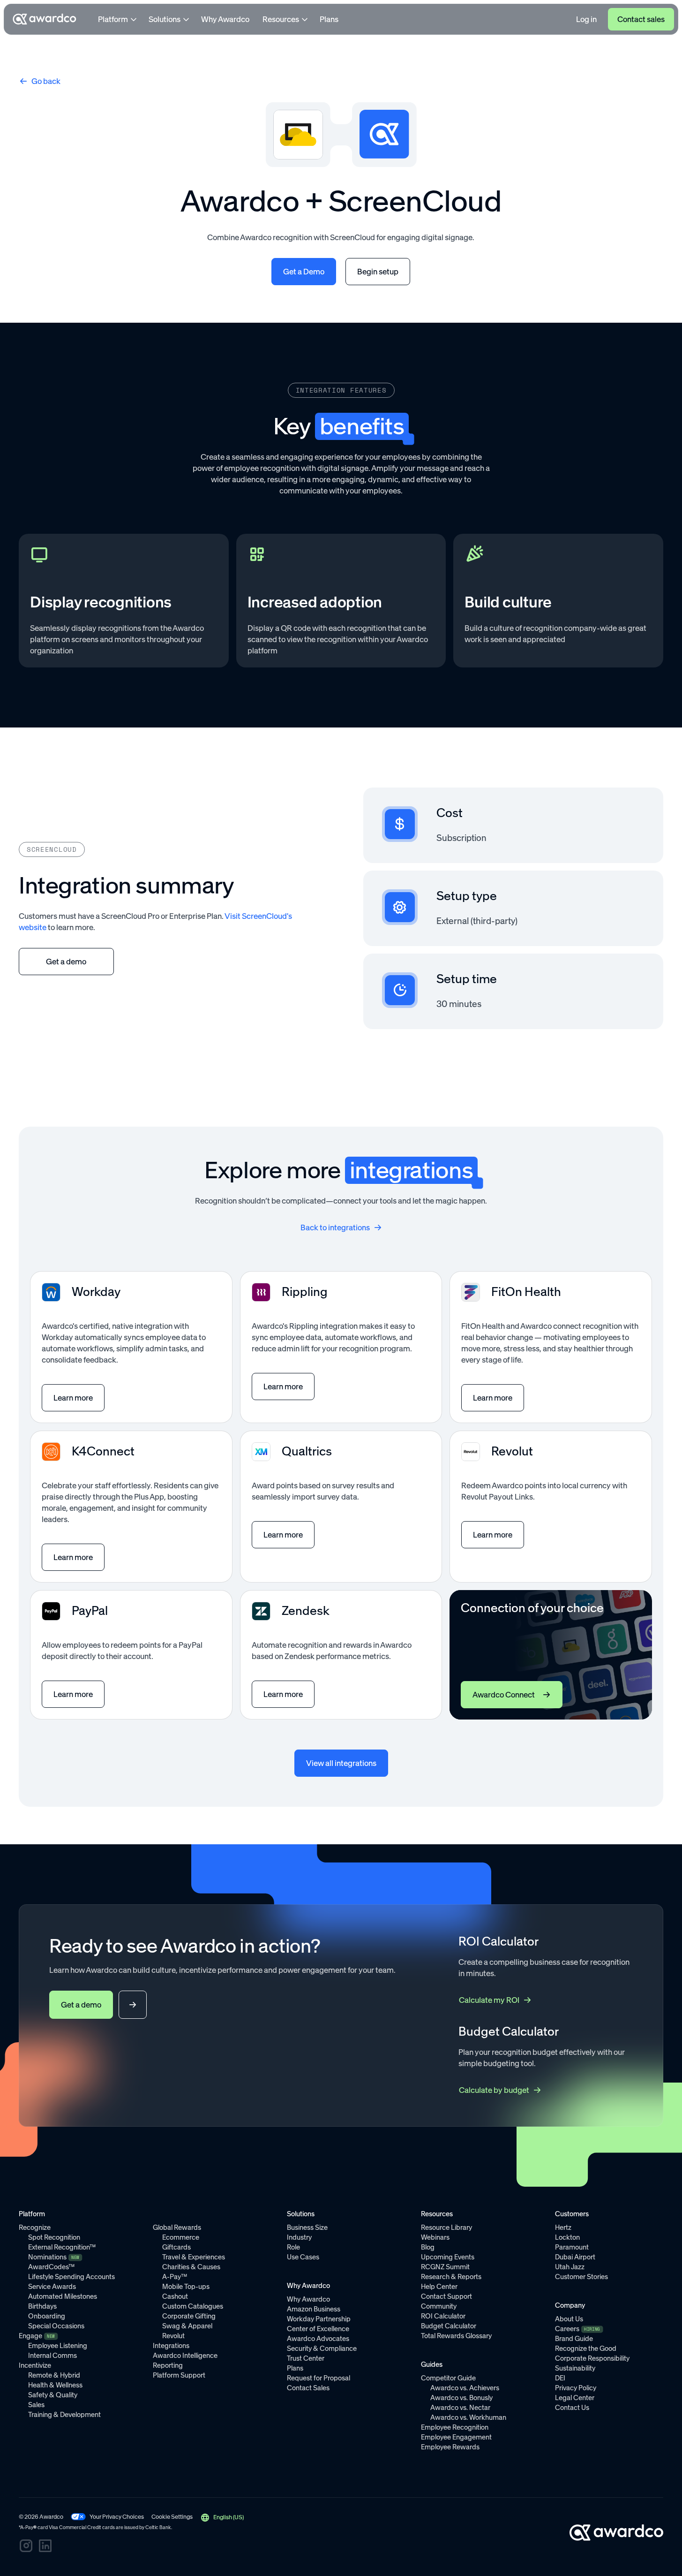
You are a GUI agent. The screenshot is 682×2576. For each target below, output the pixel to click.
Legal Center (575, 2398)
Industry (299, 2237)
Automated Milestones (63, 2296)
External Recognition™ (62, 2247)
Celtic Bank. (159, 2527)
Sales (36, 2405)
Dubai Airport (575, 2257)
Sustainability (575, 2368)
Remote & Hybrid (54, 2375)
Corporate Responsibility (592, 2358)
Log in (586, 19)
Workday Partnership (319, 2319)
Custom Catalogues (193, 2306)
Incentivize (35, 2365)
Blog (428, 2247)
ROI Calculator (443, 2316)
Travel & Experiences (194, 2257)
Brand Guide (574, 2339)
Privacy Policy (576, 2388)
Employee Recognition (455, 2427)
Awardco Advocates (318, 2339)
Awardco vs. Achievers (465, 2388)
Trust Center (306, 2358)
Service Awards (52, 2287)
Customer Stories (581, 2277)
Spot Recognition (54, 2237)
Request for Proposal (319, 2378)
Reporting (168, 2365)
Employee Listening (58, 2346)
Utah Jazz (570, 2267)
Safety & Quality (53, 2395)
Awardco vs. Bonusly (461, 2398)
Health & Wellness (55, 2385)
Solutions (165, 19)
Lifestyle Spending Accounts (71, 2277)
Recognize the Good (586, 2349)
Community (439, 2306)
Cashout (175, 2296)
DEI (560, 2378)
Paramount (572, 2247)
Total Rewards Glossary (456, 2336)
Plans (329, 19)
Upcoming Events (448, 2257)
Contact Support (446, 2296)
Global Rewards (177, 2227)
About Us (569, 2319)
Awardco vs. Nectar (460, 2408)
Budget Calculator (449, 2326)
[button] (222, 2517)
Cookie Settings (172, 2517)
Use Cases (303, 2257)
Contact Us (572, 2408)
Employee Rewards (450, 2447)
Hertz (563, 2227)
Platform (113, 19)
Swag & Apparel (187, 2326)
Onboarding (47, 2316)
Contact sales (641, 19)
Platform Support (179, 2375)
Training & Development (64, 2415)
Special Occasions (56, 2326)
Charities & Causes (191, 2267)
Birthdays (42, 2306)
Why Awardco (225, 19)
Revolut (173, 2336)
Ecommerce (181, 2237)
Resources (281, 19)
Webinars (435, 2237)
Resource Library (446, 2227)
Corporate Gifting (189, 2316)
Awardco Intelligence (185, 2356)
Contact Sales (308, 2388)
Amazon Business (314, 2309)
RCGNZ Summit (445, 2267)
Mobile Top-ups (186, 2287)
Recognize (35, 2227)
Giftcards (176, 2247)
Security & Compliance (322, 2349)
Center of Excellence (318, 2329)
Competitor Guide (448, 2378)
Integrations (171, 2346)
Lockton (567, 2237)
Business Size (307, 2227)
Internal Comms (52, 2356)
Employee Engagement (456, 2437)
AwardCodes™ (51, 2267)
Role (293, 2247)
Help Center (439, 2287)
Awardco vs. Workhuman (468, 2417)
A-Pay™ (175, 2277)
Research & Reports (451, 2277)
